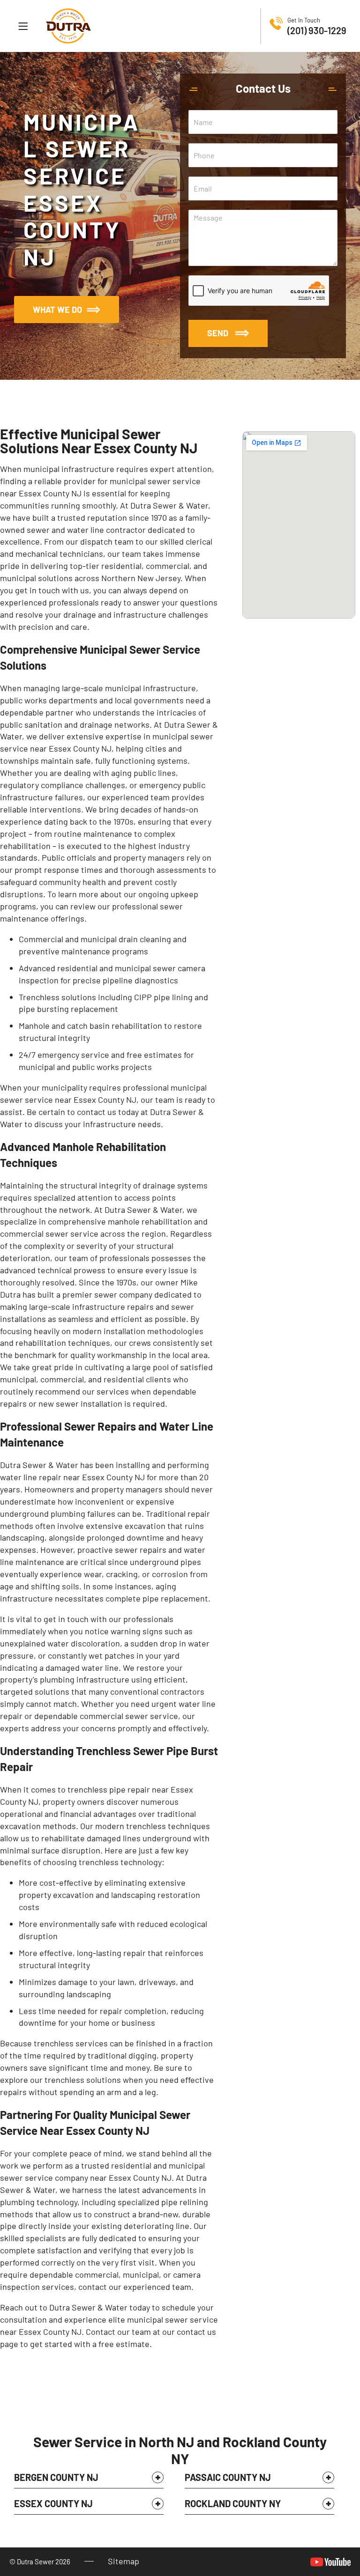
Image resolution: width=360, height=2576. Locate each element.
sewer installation (89, 1403)
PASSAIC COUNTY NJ (228, 2477)
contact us (196, 2332)
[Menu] (23, 26)
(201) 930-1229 (317, 30)
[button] (89, 2480)
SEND (218, 333)
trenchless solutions (83, 2080)
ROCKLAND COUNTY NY (233, 2503)
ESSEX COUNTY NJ (53, 2503)
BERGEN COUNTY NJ (56, 2477)
